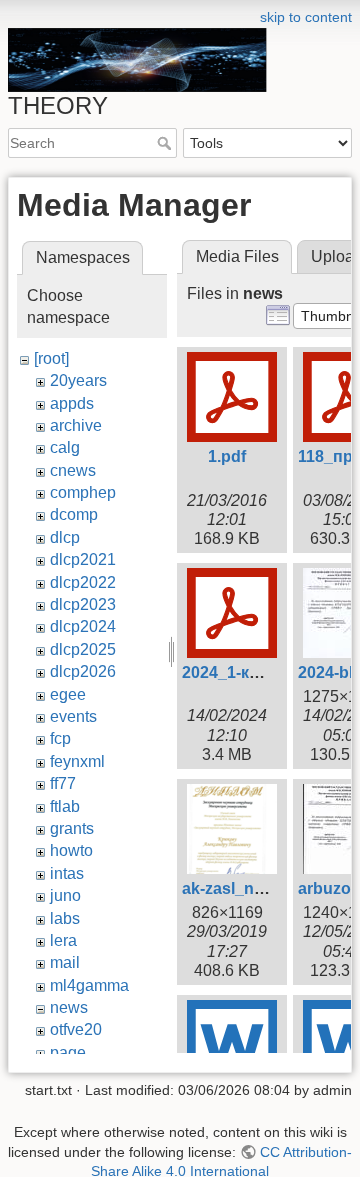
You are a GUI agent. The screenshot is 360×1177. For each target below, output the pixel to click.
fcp (60, 738)
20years (78, 380)
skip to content (306, 17)
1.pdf (227, 456)
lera (63, 940)
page (68, 1052)
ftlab (65, 806)
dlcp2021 (83, 559)
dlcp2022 (83, 582)
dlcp (65, 537)
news (69, 1007)
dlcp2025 (83, 649)
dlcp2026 (83, 671)
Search (166, 143)
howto (71, 850)
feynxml (77, 761)
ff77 (63, 783)
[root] (51, 358)
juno (65, 895)
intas (67, 873)
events (73, 716)
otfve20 (76, 1029)
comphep (83, 492)
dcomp (74, 514)
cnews (73, 470)
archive (76, 425)
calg (65, 447)
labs (65, 918)
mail (65, 962)
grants (72, 828)
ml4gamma (89, 985)
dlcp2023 (83, 604)
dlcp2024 (83, 626)
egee (68, 694)
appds (72, 403)
